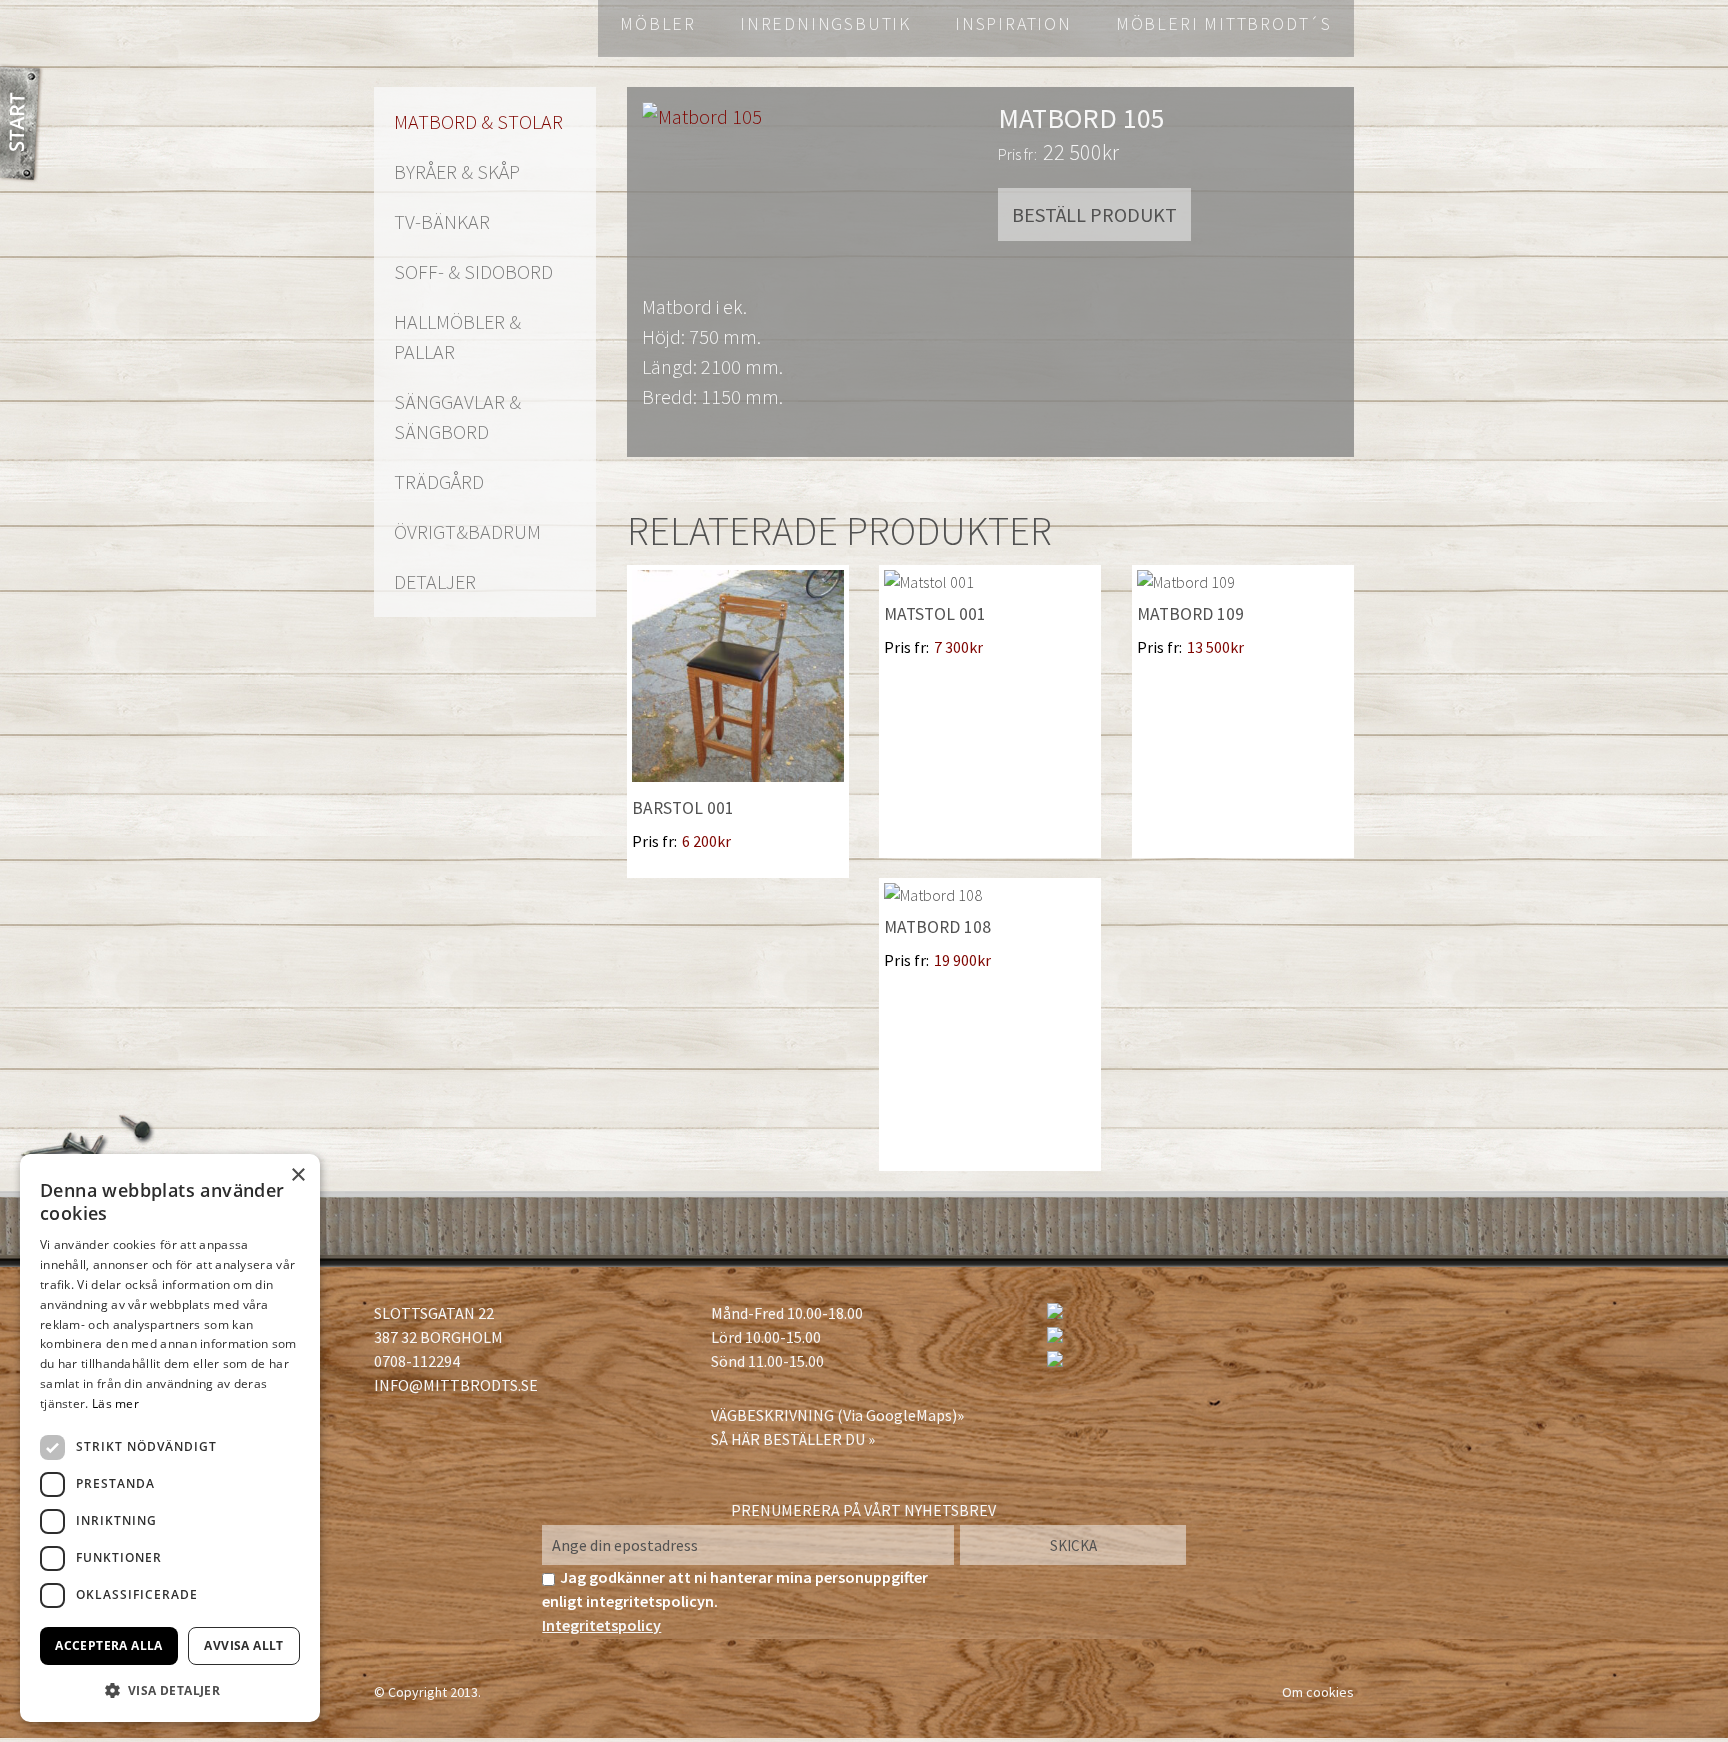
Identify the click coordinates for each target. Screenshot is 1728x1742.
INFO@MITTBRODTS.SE (456, 1385)
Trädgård (439, 481)
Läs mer (115, 1403)
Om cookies (1318, 1692)
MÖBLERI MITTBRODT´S (1224, 23)
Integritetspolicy (601, 1625)
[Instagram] (1055, 1337)
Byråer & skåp (457, 171)
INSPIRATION (1013, 23)
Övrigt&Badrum (467, 531)
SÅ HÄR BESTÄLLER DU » (793, 1439)
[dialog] (170, 1438)
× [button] (297, 1175)
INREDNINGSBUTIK (825, 23)
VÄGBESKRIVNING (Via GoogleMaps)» (837, 1415)
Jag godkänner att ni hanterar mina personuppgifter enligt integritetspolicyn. (735, 1601)
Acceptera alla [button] (109, 1645)
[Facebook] (1055, 1313)
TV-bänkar (442, 221)
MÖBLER (658, 23)
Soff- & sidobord (473, 271)
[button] (170, 1690)
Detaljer (435, 581)
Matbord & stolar (478, 121)
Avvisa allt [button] (243, 1645)
